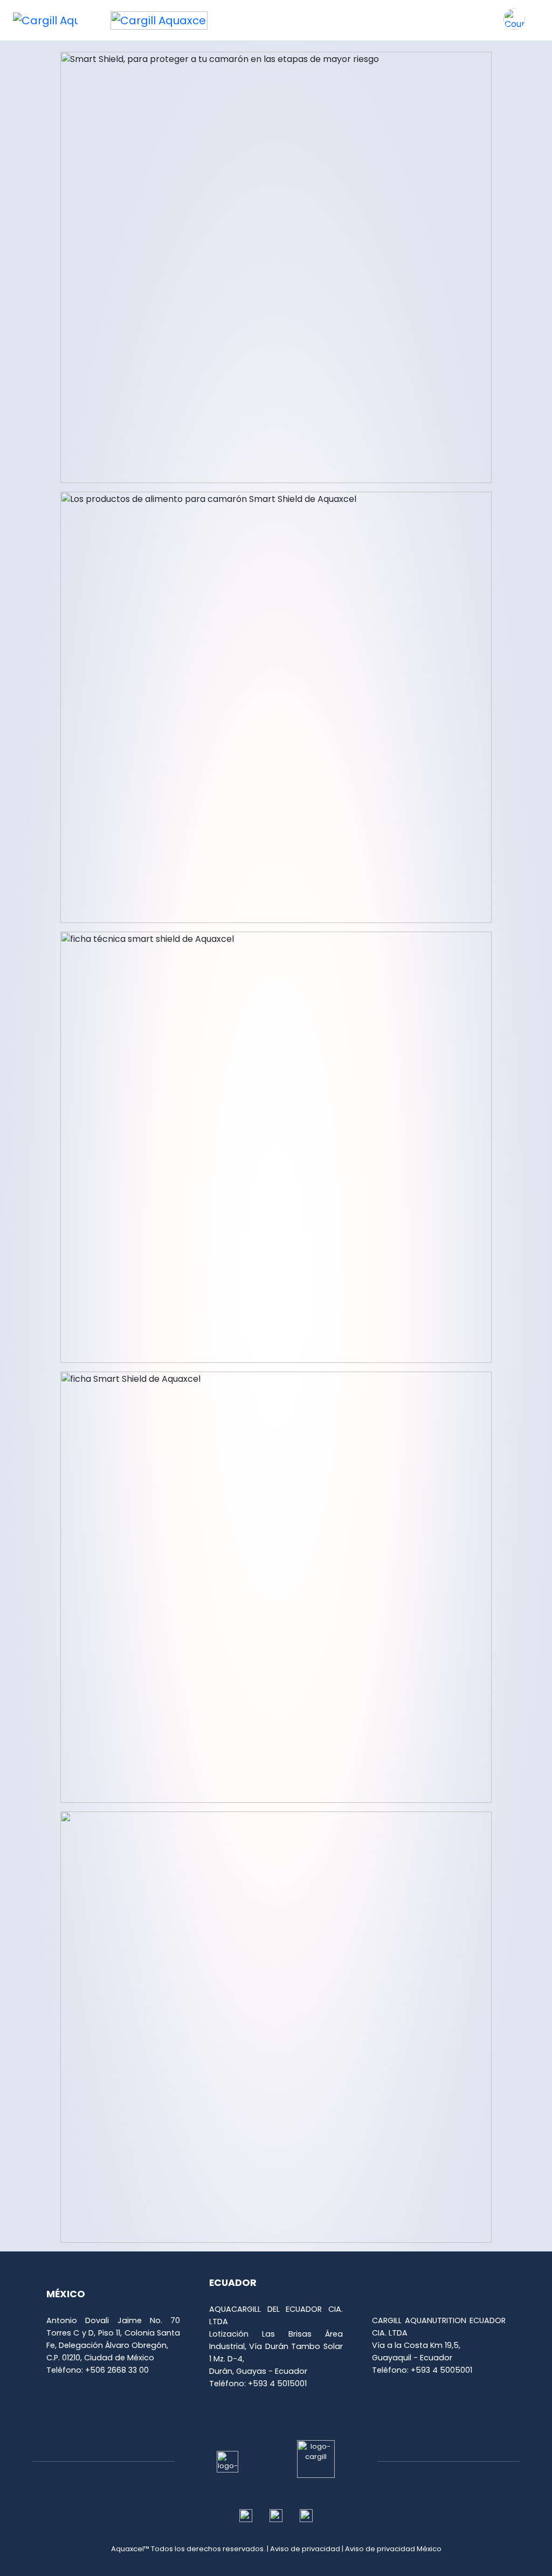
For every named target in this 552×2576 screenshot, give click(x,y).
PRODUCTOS (308, 16)
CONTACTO (437, 16)
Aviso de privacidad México (393, 2549)
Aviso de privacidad (305, 2549)
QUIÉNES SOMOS (247, 22)
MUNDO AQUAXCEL (374, 22)
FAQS (480, 16)
